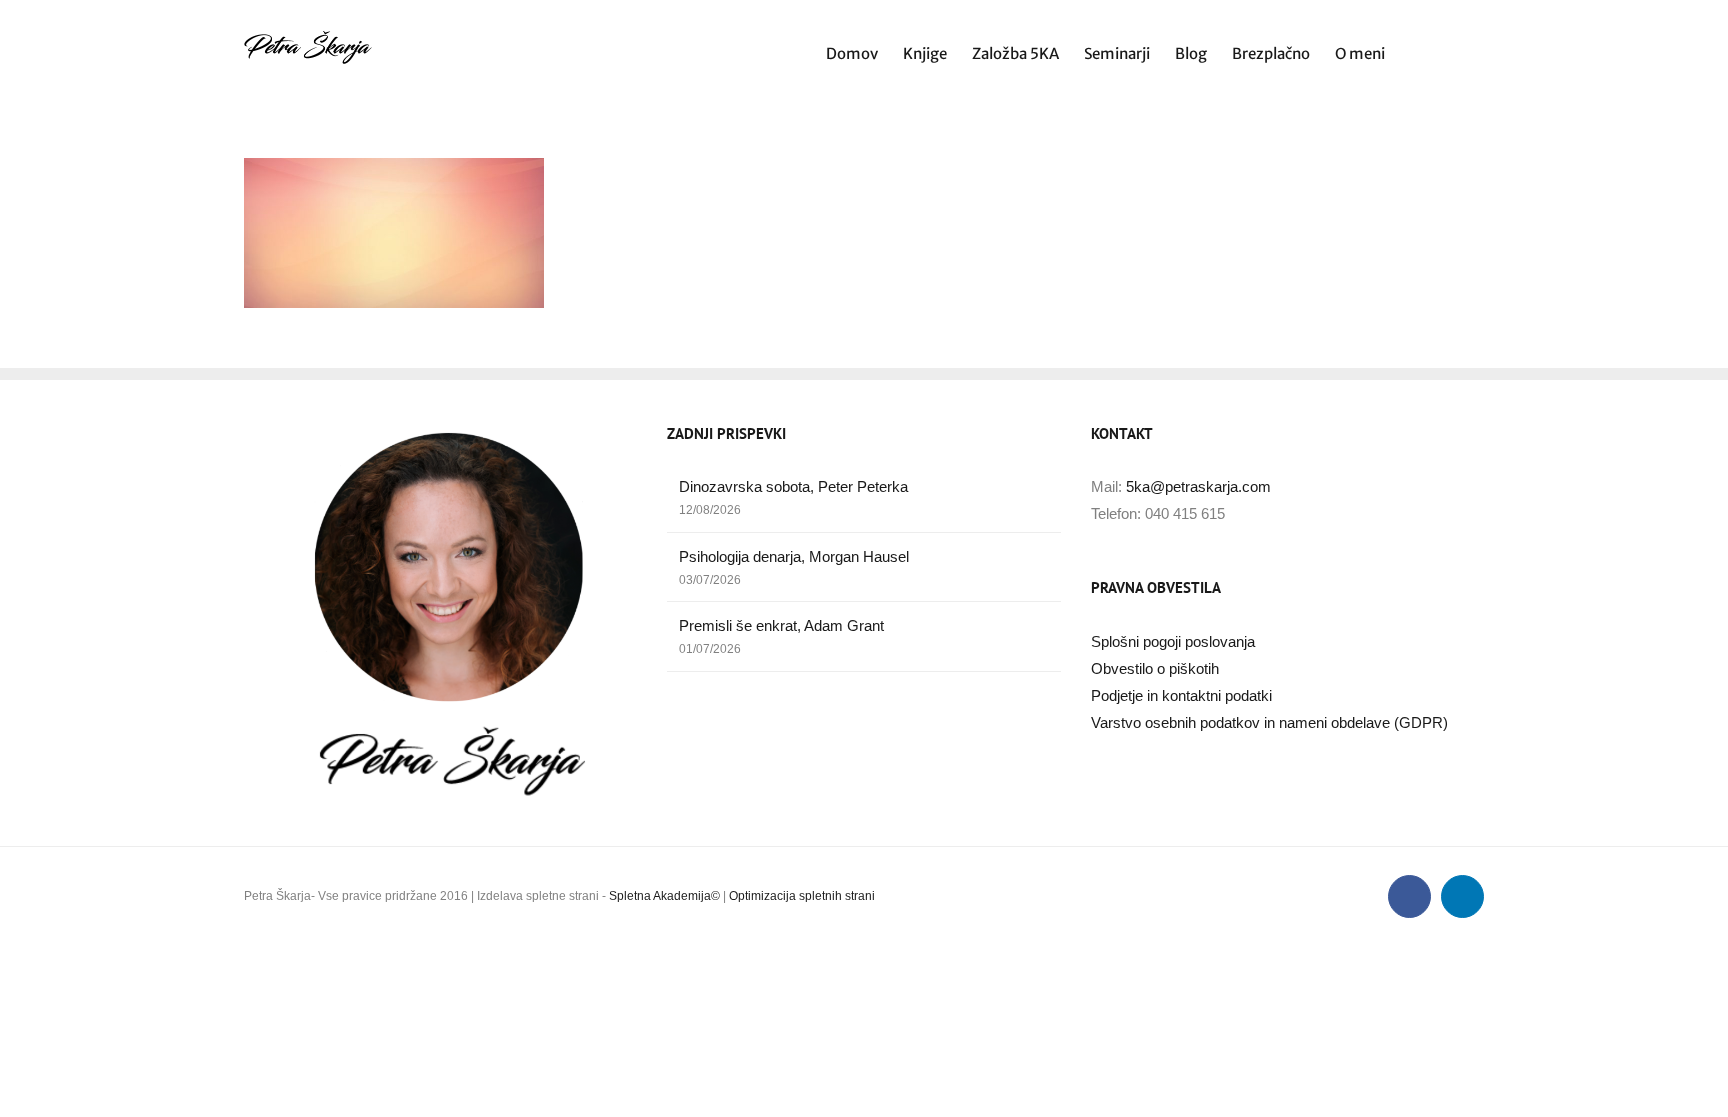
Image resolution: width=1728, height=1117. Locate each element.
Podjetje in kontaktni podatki (1181, 695)
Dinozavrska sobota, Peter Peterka (793, 486)
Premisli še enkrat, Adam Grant (781, 625)
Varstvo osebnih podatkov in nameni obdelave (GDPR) (1269, 722)
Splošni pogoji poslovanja (1173, 641)
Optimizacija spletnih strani (802, 896)
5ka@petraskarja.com (1198, 486)
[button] (1453, 51)
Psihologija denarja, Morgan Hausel (794, 556)
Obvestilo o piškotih (1155, 668)
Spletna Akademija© (664, 896)
